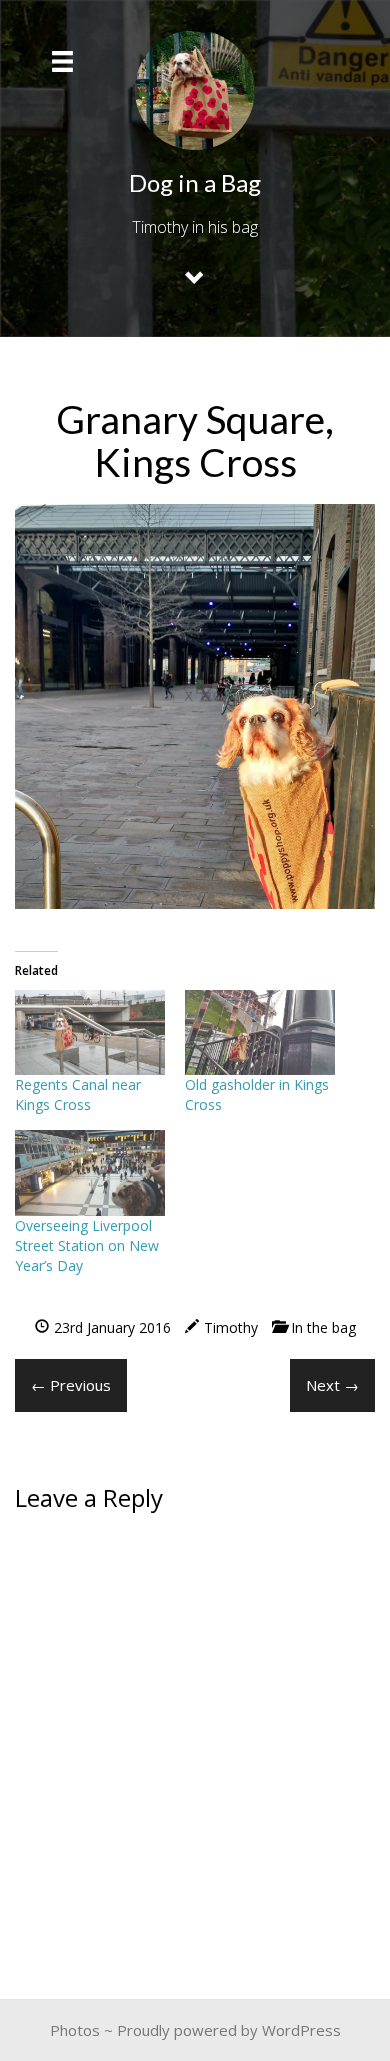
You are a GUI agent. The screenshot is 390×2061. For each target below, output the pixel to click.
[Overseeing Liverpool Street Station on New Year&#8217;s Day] (90, 1173)
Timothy (231, 1327)
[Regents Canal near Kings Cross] (90, 1033)
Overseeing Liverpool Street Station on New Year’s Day (87, 1245)
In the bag (323, 1327)
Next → (332, 1385)
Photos (75, 2030)
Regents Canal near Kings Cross (78, 1094)
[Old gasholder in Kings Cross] (260, 1033)
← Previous (71, 1385)
